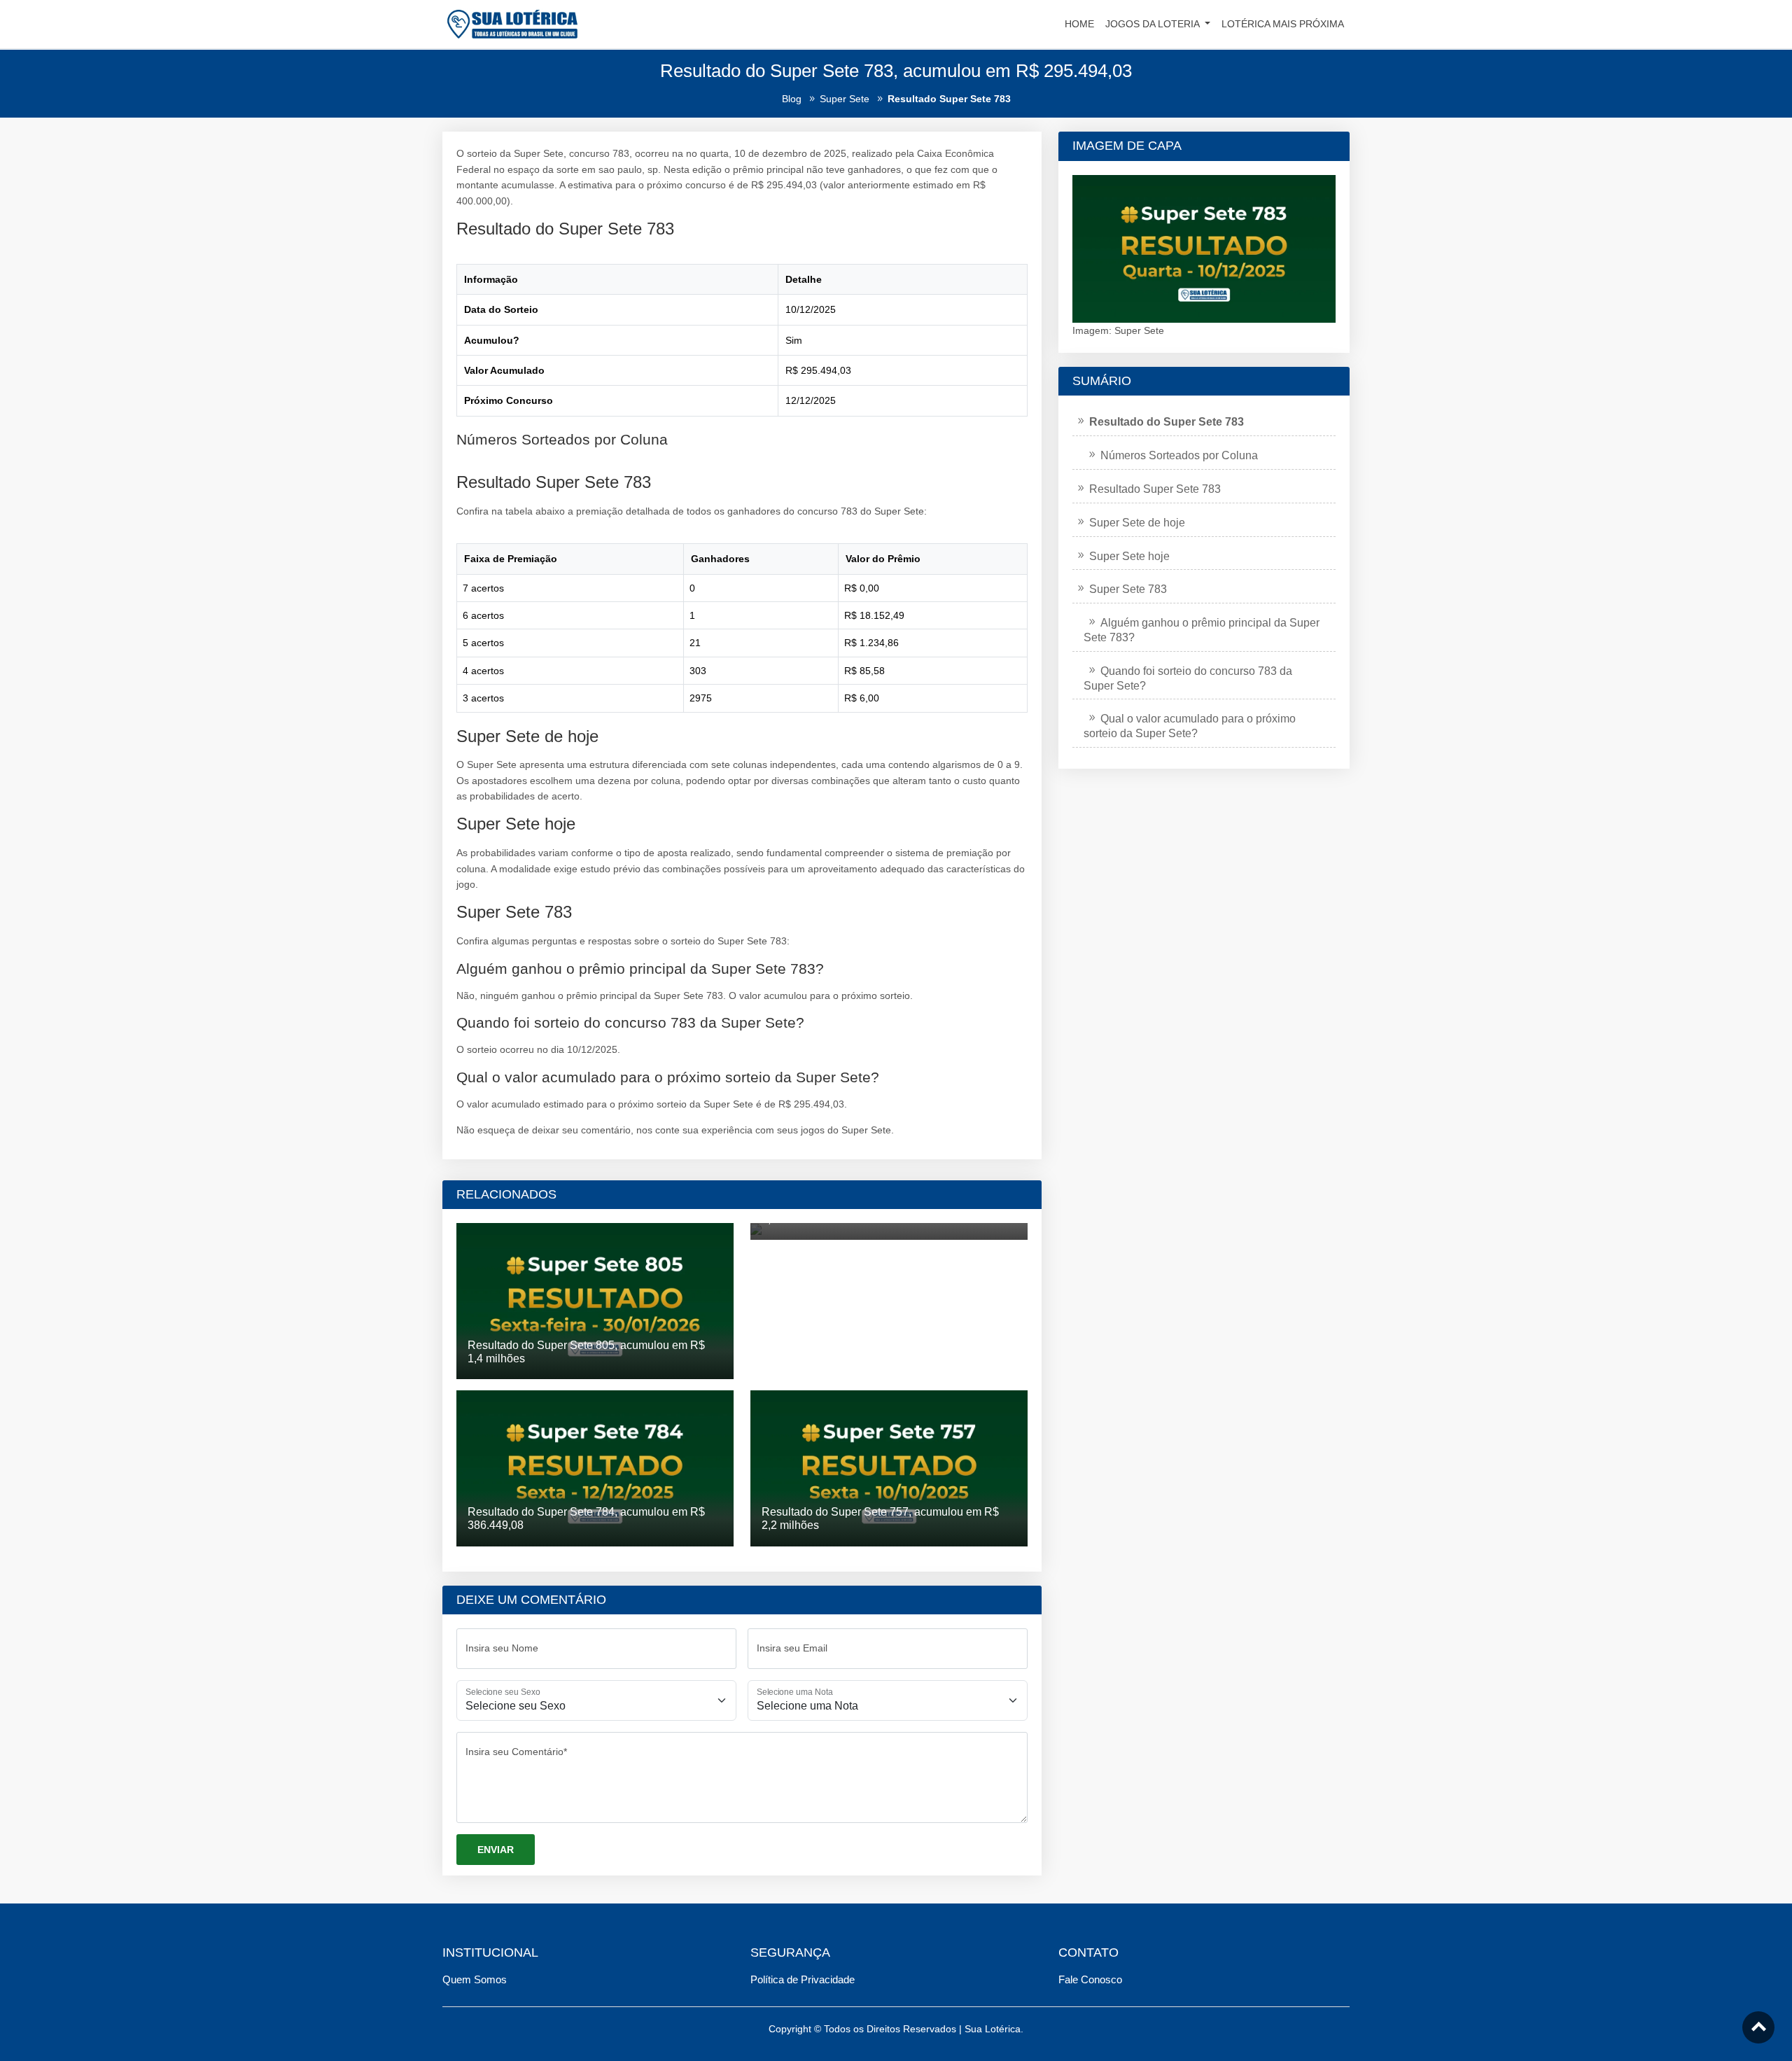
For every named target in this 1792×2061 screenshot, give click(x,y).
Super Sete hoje (1129, 556)
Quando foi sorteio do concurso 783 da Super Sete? (1188, 678)
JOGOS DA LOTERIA (1154, 24)
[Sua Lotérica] (512, 23)
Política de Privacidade (803, 1979)
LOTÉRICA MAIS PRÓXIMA (1283, 24)
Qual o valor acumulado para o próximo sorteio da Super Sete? (1190, 726)
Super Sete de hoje (1137, 523)
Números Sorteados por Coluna (1179, 455)
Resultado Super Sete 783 (1155, 489)
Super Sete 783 (1128, 589)
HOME (1079, 24)
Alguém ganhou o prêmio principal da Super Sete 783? (1202, 630)
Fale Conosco (1090, 1979)
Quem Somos (475, 1979)
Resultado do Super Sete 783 (1167, 422)
